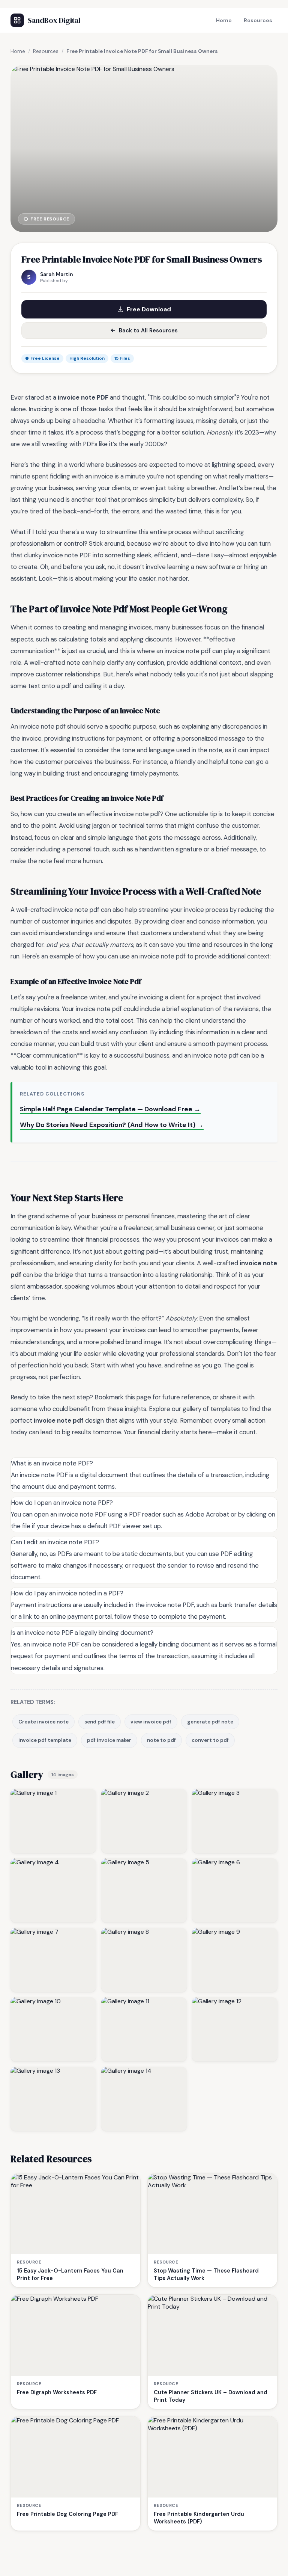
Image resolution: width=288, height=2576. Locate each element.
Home (224, 20)
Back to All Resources (148, 330)
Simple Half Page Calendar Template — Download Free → (110, 1109)
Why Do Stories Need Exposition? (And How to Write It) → (112, 1125)
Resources (258, 20)
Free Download (149, 309)
